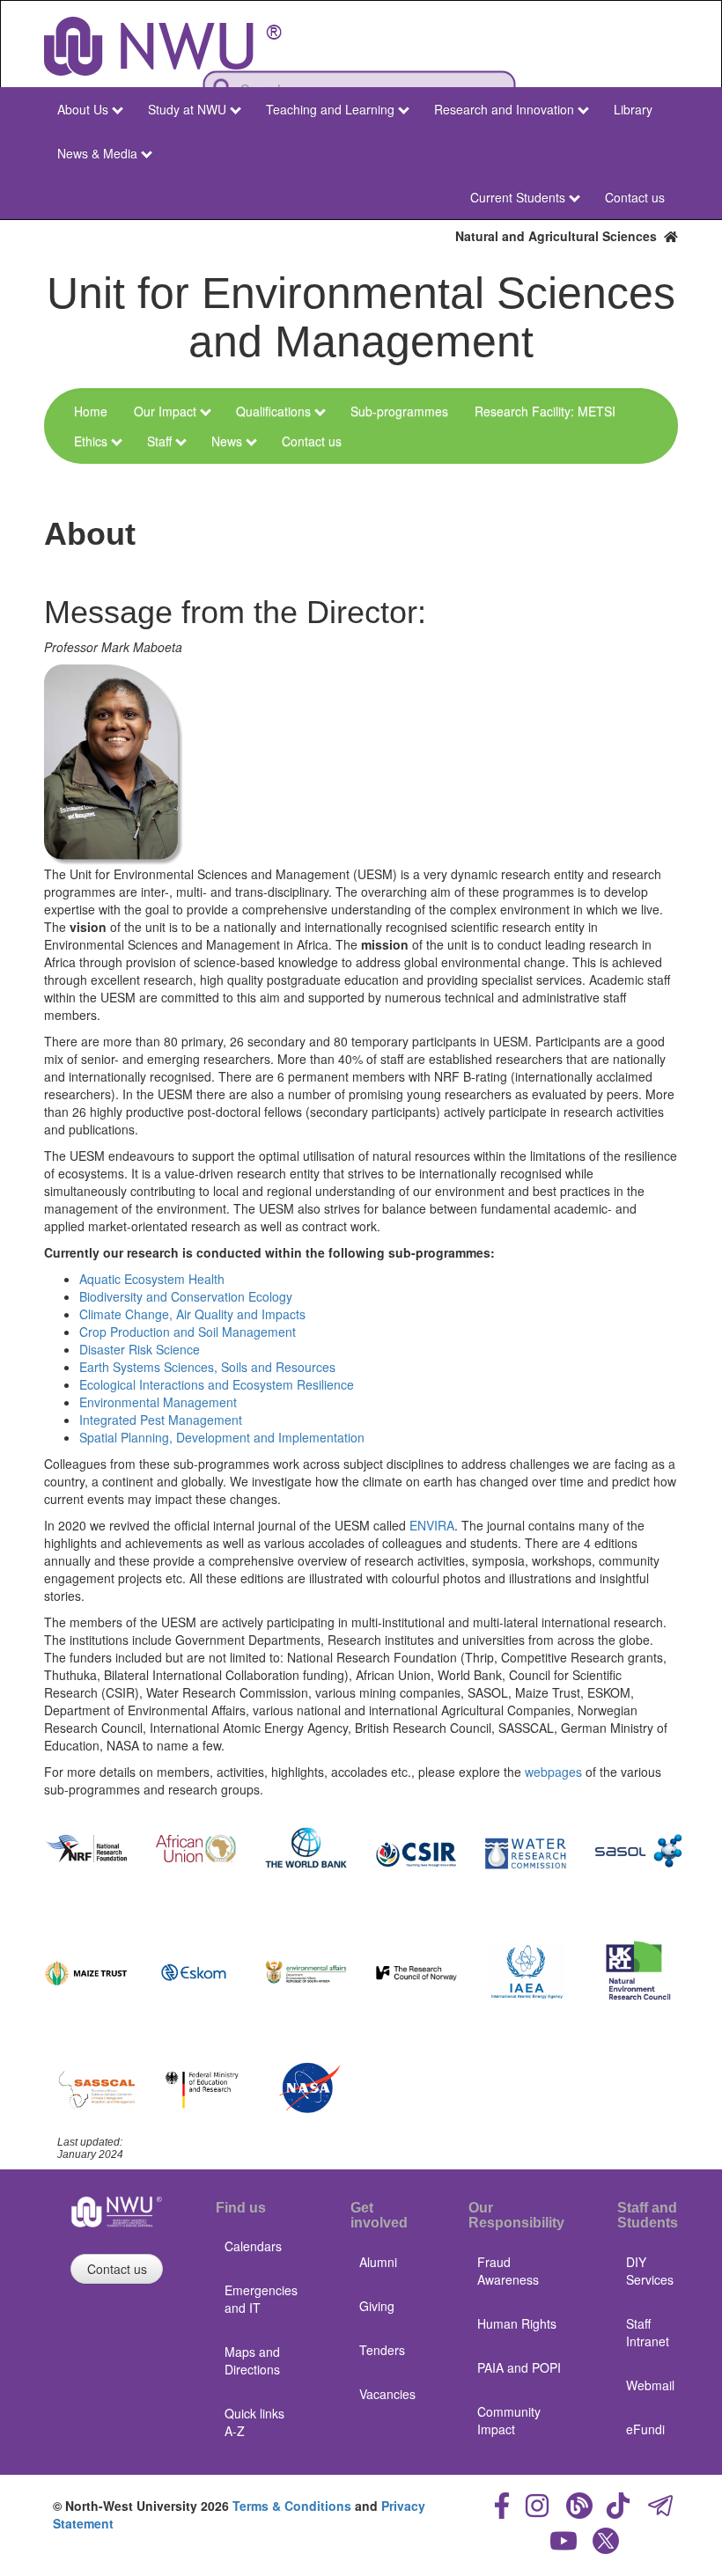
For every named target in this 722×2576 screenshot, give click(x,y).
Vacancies (387, 2394)
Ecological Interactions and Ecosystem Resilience (217, 1384)
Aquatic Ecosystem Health (152, 1279)
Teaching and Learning (330, 109)
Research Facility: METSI (545, 411)
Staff (159, 441)
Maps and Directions (252, 2360)
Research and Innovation (504, 109)
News (227, 441)
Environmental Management (158, 1402)
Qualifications (273, 411)
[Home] (163, 46)
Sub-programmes (399, 411)
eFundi (645, 2429)
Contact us (635, 197)
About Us (83, 109)
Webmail (650, 2385)
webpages (553, 1772)
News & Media (97, 153)
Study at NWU (187, 109)
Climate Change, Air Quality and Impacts (192, 1314)
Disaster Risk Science (140, 1349)
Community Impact (509, 2420)
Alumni (378, 2262)
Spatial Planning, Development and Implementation (222, 1437)
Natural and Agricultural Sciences (560, 236)
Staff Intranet (648, 2332)
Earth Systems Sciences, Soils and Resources (207, 1367)
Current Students (518, 197)
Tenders (382, 2350)
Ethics (91, 441)
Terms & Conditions (292, 2506)
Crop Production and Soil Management (188, 1332)
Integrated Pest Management (161, 1420)
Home (91, 411)
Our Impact (165, 411)
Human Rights (517, 2323)
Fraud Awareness (508, 2271)
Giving (377, 2306)
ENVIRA (432, 1525)
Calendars (253, 2246)
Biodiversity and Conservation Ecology (186, 1296)
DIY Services (650, 2271)
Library (633, 109)
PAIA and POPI (519, 2367)
